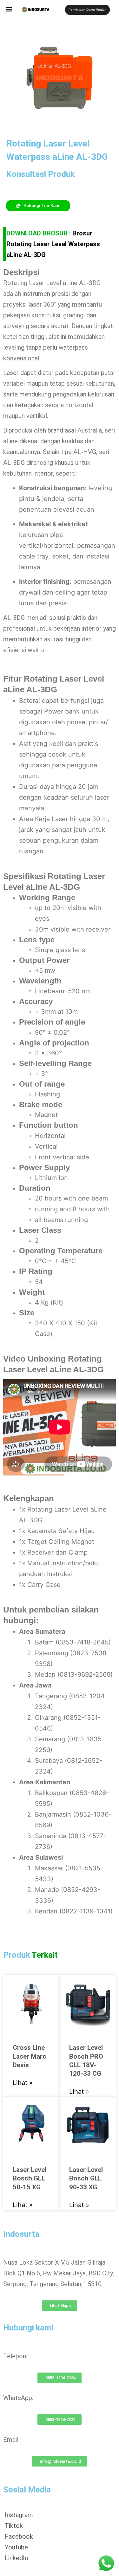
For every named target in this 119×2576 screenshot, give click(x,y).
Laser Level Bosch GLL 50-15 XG (30, 2178)
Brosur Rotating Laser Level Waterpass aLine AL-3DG (53, 244)
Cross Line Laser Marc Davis (30, 2056)
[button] (9, 9)
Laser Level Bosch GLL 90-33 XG (86, 2178)
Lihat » (23, 2083)
